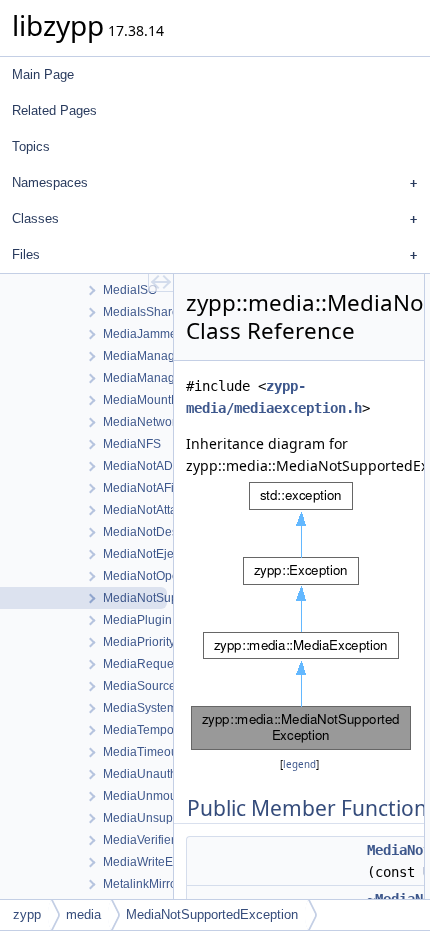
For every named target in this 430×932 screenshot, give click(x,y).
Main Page (43, 74)
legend (299, 764)
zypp (27, 914)
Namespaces (50, 182)
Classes (35, 218)
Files (26, 254)
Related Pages (54, 110)
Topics (31, 146)
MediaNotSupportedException (212, 914)
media (83, 914)
